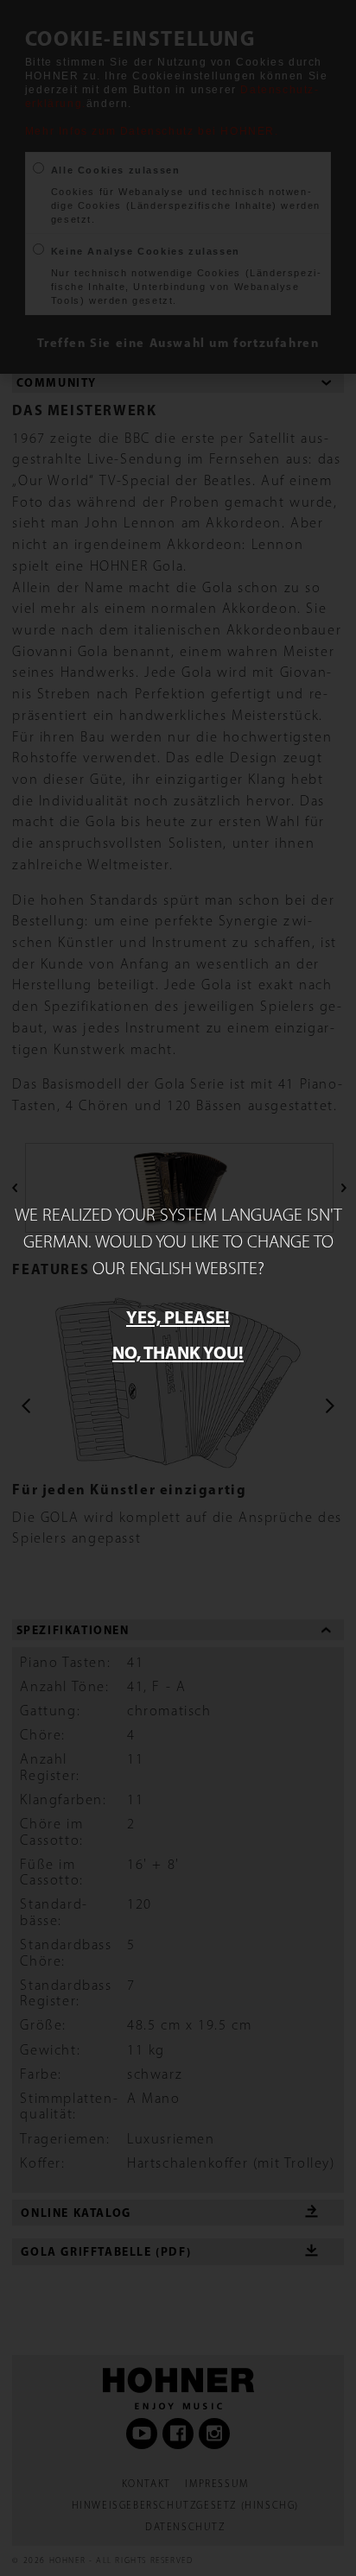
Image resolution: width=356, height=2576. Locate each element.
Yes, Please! (178, 1316)
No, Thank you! (178, 1352)
